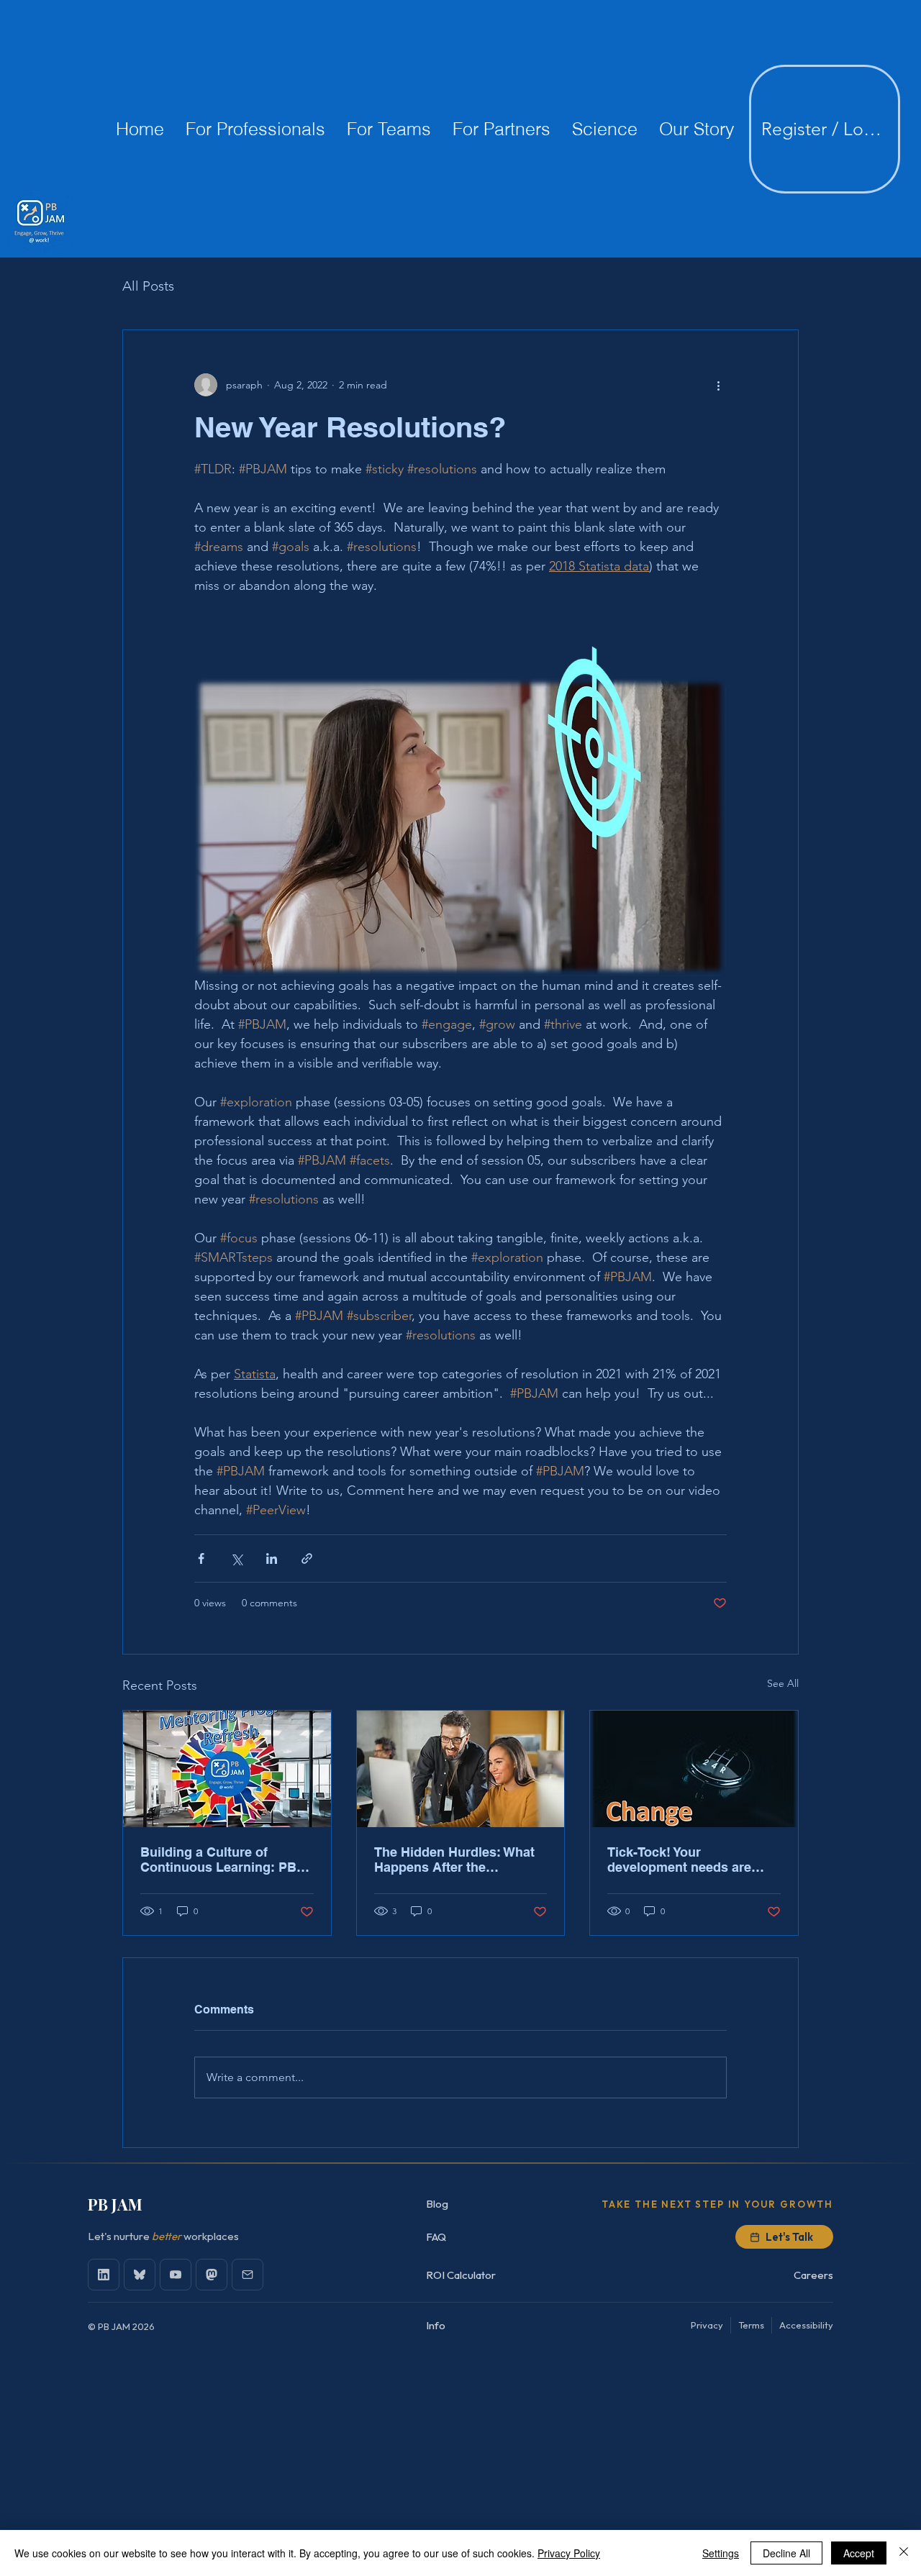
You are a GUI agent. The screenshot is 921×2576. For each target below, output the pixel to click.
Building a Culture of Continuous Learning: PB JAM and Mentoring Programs (218, 1860)
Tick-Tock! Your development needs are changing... (679, 1860)
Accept (859, 2553)
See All (783, 1683)
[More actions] (718, 385)
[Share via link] (307, 1558)
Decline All (786, 2553)
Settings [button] (721, 2553)
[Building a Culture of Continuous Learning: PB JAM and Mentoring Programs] (227, 1769)
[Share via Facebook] (201, 1558)
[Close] (904, 2553)
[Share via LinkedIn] (272, 1558)
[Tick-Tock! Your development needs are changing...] (694, 1769)
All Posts (148, 286)
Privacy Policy (569, 2553)
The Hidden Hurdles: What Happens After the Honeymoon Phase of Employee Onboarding (454, 1860)
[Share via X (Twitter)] (236, 1558)
